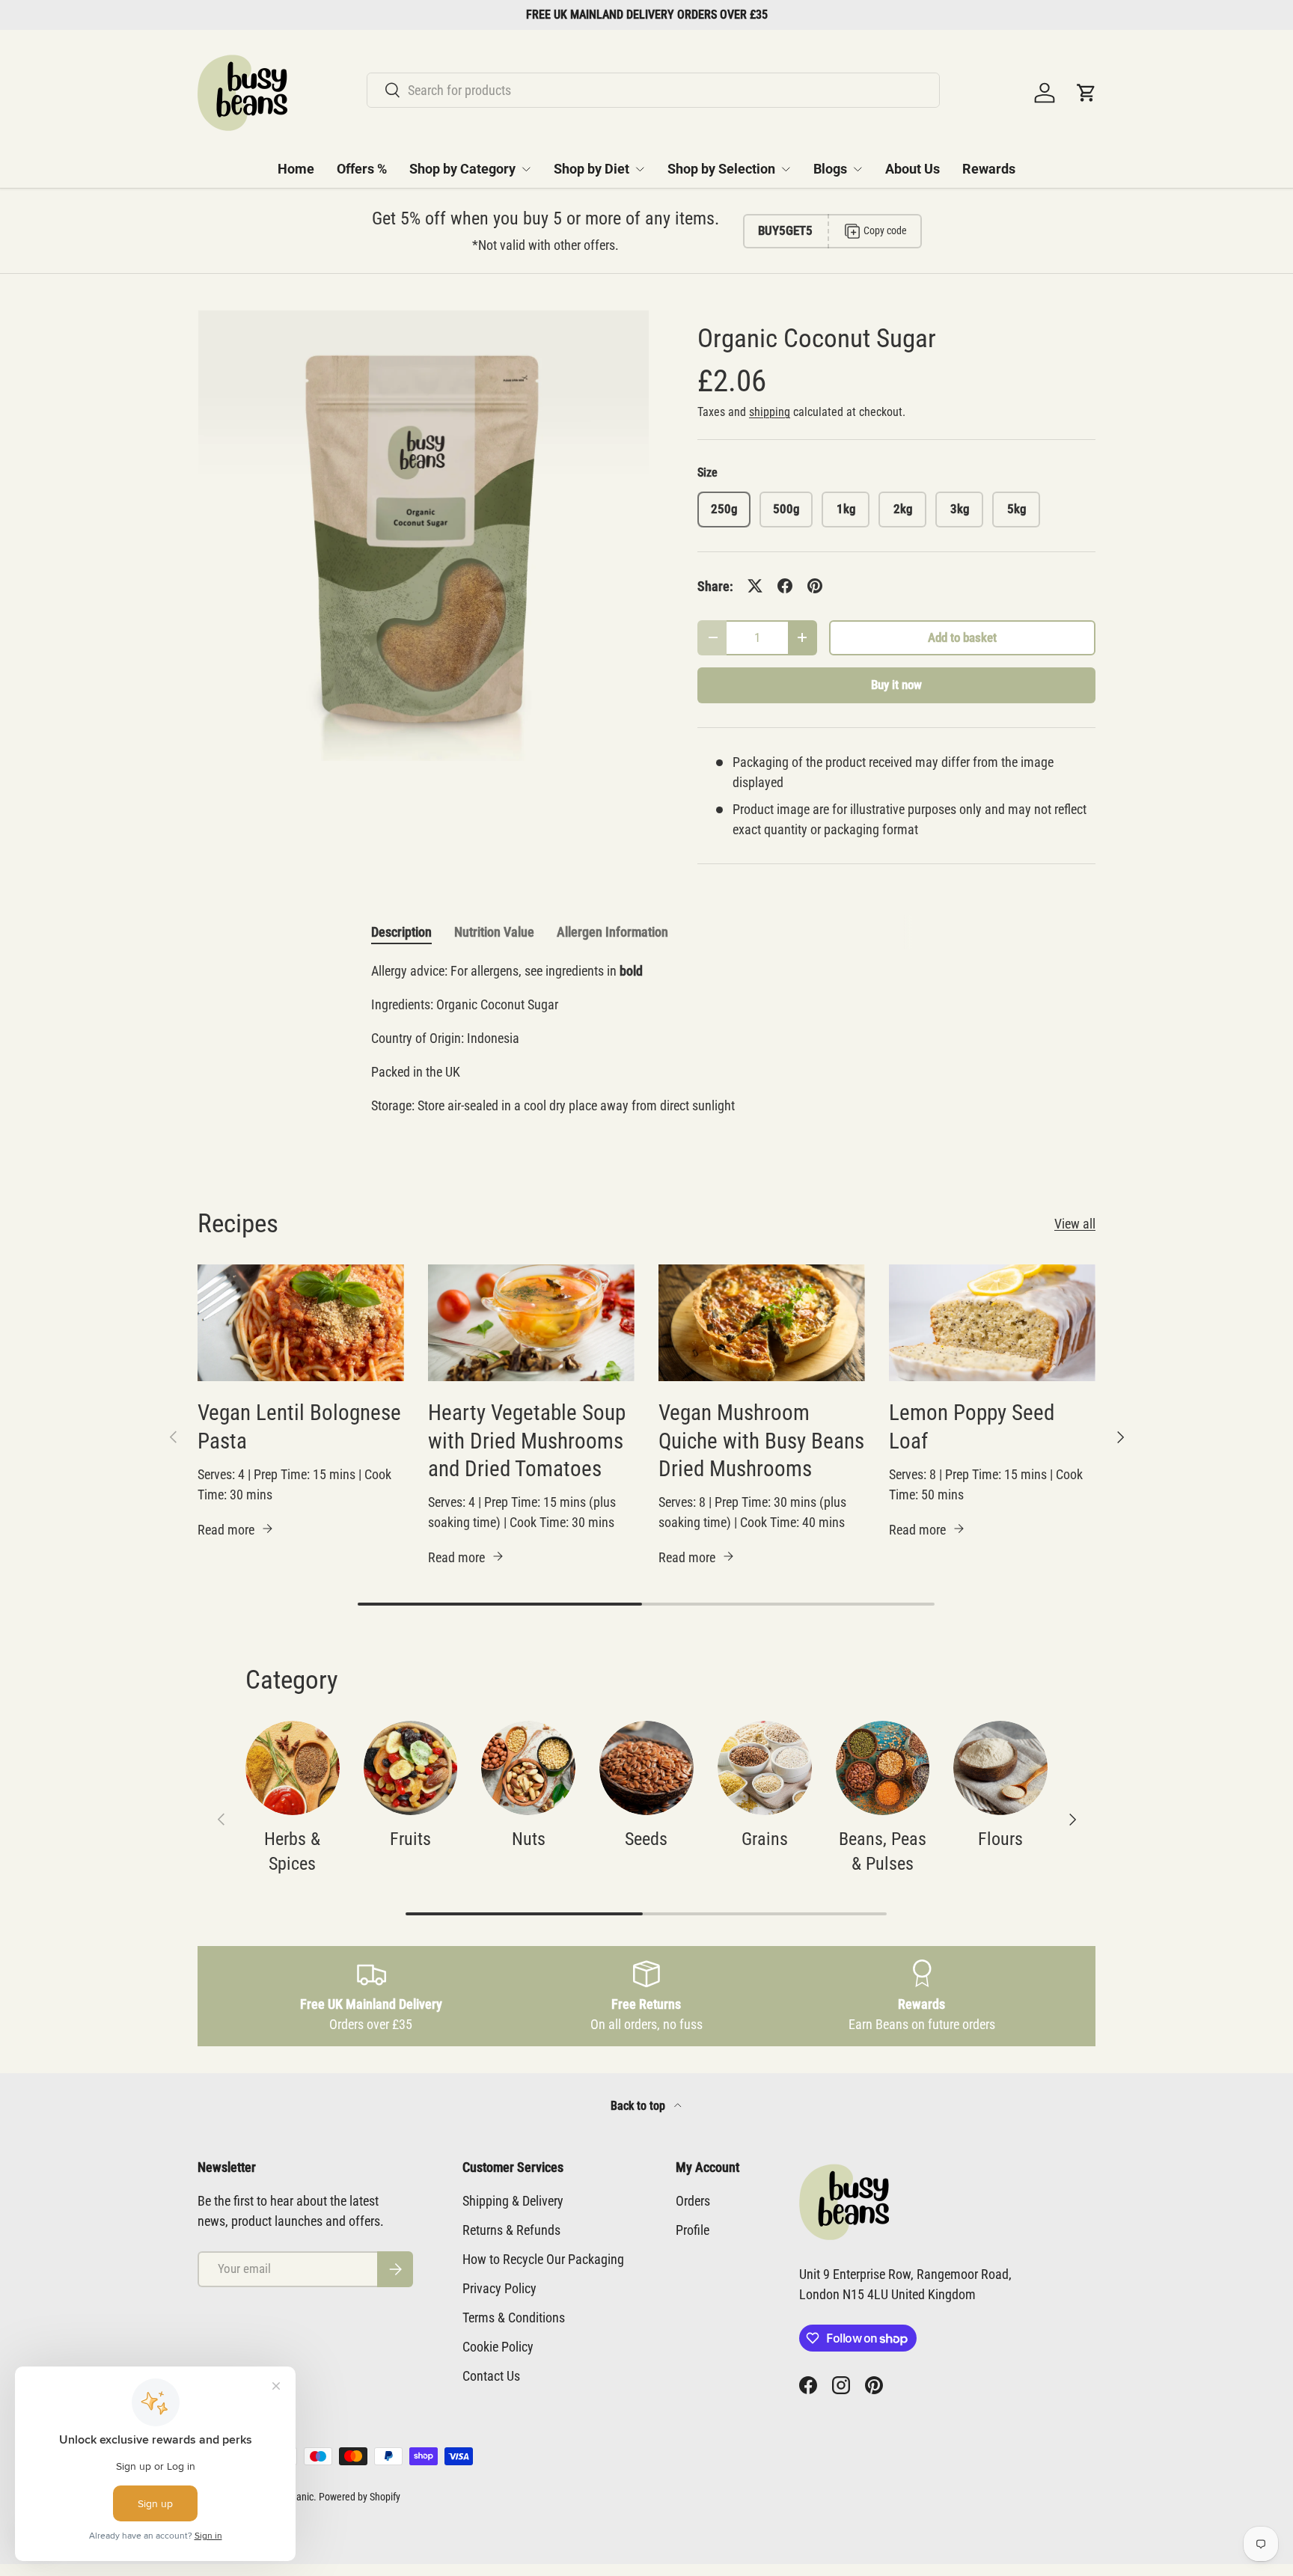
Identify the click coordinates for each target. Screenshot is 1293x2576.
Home (296, 169)
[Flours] (1000, 1768)
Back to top (639, 2106)
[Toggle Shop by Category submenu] (526, 169)
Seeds (646, 1839)
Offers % (362, 169)
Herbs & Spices (292, 1852)
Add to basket (962, 638)
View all (1075, 1224)
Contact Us (491, 2376)
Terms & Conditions (514, 2318)
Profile (693, 2230)
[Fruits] (411, 1768)
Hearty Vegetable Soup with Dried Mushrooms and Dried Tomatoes (527, 1441)
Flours (1000, 1839)
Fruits (410, 1839)
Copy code (885, 230)
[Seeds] (646, 1768)
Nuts (529, 1839)
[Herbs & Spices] (293, 1768)
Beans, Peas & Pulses (883, 1852)
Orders (693, 2201)
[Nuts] (528, 1768)
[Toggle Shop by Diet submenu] (640, 169)
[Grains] (765, 1768)
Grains (765, 1839)
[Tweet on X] (755, 586)
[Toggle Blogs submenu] (858, 169)
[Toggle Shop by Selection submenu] (786, 169)
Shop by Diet (592, 169)
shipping (770, 412)
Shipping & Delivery (513, 2201)
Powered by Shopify (360, 2497)
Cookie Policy (498, 2347)
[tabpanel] (646, 1045)
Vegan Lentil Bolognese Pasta (299, 1426)
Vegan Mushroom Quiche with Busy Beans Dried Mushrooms (761, 1441)
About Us (913, 169)
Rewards (989, 169)
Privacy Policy (499, 2288)
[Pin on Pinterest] (815, 586)
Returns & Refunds (511, 2230)
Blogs (830, 169)
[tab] (401, 932)
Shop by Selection (721, 169)
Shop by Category (462, 169)
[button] (1086, 93)
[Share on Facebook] (785, 586)
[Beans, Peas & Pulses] (883, 1768)
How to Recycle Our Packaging (543, 2259)
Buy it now (896, 685)
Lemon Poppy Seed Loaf (972, 1426)
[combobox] (653, 90)
